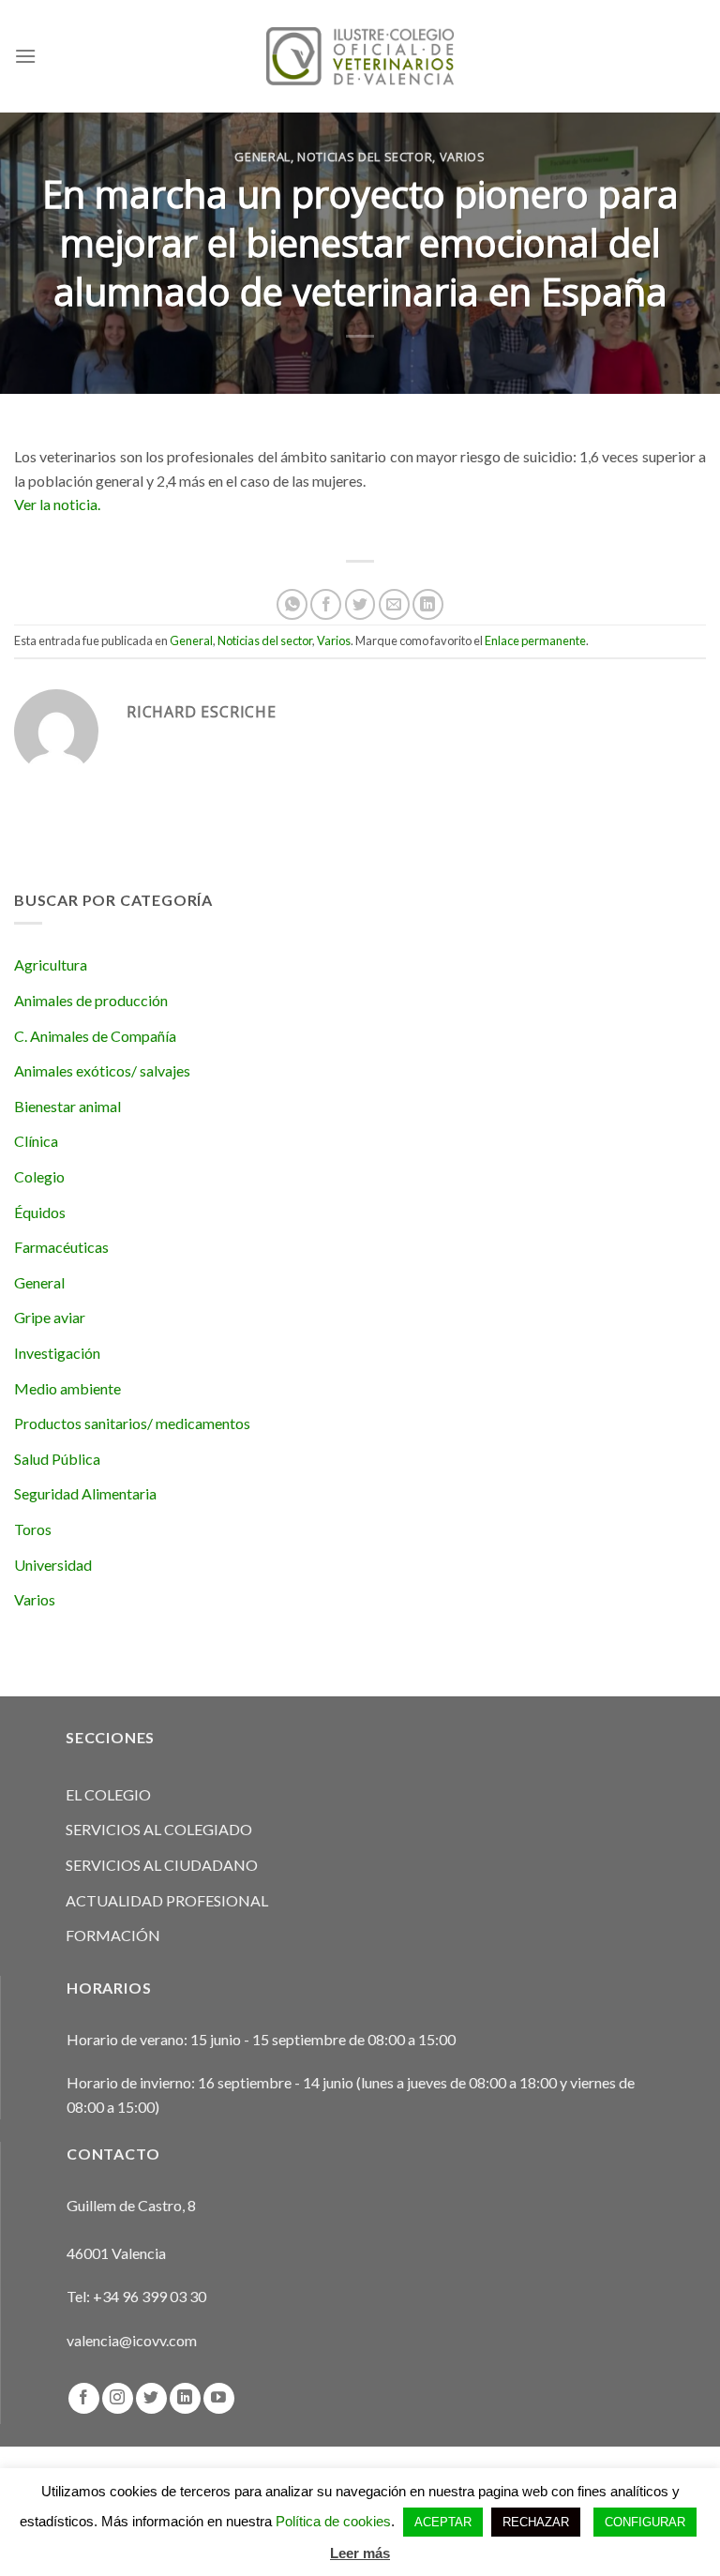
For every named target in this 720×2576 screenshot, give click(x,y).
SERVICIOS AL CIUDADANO (162, 1865)
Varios (463, 157)
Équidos (40, 1212)
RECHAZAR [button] (536, 2522)
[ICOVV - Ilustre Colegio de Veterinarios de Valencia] (360, 56)
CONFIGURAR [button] (645, 2522)
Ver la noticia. (57, 504)
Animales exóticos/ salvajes (102, 1070)
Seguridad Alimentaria (85, 1493)
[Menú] (25, 56)
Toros (33, 1529)
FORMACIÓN (113, 1935)
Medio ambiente (67, 1388)
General (262, 157)
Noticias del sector (365, 157)
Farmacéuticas (61, 1247)
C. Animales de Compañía (95, 1036)
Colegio (39, 1176)
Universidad (53, 1565)
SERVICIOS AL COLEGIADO (159, 1829)
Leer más (360, 2553)
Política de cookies (333, 2521)
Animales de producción (91, 1000)
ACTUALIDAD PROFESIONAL (167, 1900)
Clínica (36, 1141)
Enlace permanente (535, 640)
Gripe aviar (50, 1317)
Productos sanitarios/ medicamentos (132, 1423)
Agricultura (51, 964)
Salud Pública (57, 1459)
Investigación (57, 1353)
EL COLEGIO (108, 1794)
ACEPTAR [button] (443, 2522)
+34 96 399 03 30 (150, 2296)
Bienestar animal (67, 1106)
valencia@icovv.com (132, 2340)
